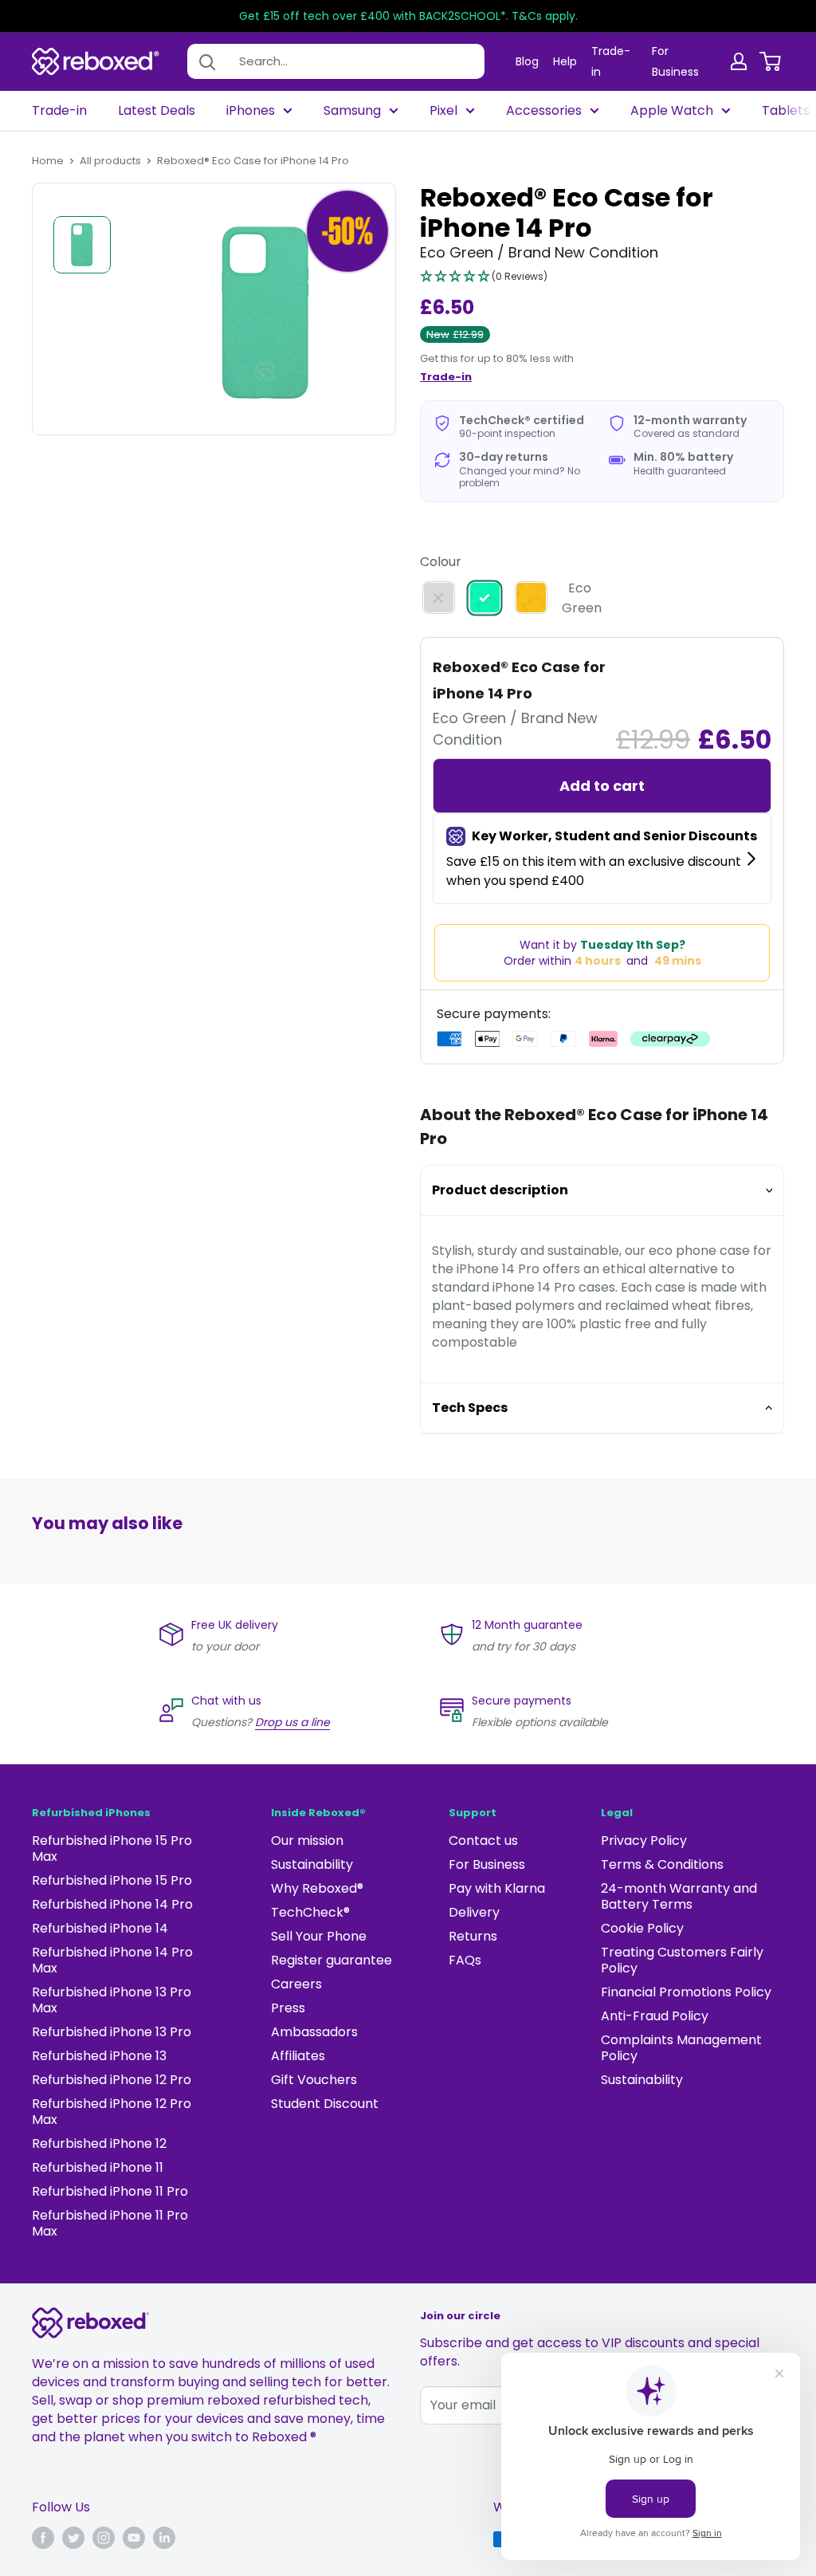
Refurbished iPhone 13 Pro (112, 2032)
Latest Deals (157, 111)
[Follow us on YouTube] (134, 2538)
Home (48, 161)
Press (288, 2008)
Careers (296, 1984)
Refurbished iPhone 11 (98, 2167)
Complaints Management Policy (681, 2048)
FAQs (465, 1960)
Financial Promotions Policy (686, 1992)
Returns (473, 1936)
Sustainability (312, 1864)
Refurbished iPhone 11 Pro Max (110, 2223)
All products (110, 161)
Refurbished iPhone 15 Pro (112, 1880)
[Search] (207, 61)
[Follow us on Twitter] (73, 2538)
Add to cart (602, 786)
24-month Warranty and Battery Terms (679, 1896)
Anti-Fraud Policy (655, 2016)
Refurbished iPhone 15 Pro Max (112, 1848)
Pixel (443, 111)
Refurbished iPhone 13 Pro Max (112, 2000)
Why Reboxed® (317, 1888)
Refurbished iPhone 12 (99, 2143)
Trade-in (59, 111)
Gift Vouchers (314, 2080)
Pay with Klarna (497, 1888)
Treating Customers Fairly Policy (682, 1960)
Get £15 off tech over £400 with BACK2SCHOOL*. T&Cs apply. (408, 16)
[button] (484, 277)
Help (565, 61)
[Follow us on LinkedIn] (164, 2538)
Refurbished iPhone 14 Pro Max (112, 1960)
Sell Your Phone (319, 1936)
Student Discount (325, 2104)
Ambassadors (314, 2032)
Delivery (474, 1912)
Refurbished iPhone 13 (99, 2056)
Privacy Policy (644, 1841)
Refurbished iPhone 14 (100, 1928)
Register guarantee (331, 1960)
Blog (527, 61)
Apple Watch (672, 111)
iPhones (251, 111)
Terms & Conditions (662, 1864)
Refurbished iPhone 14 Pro (112, 1904)
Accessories (544, 111)
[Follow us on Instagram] (104, 2538)
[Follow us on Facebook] (43, 2538)
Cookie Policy (642, 1928)
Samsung (352, 111)
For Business (487, 1864)
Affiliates (298, 2056)
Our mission (307, 1841)
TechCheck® (310, 1912)
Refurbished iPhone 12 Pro (112, 2080)
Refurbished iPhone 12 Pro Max (112, 2112)
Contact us (483, 1841)
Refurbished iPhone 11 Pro (110, 2191)
